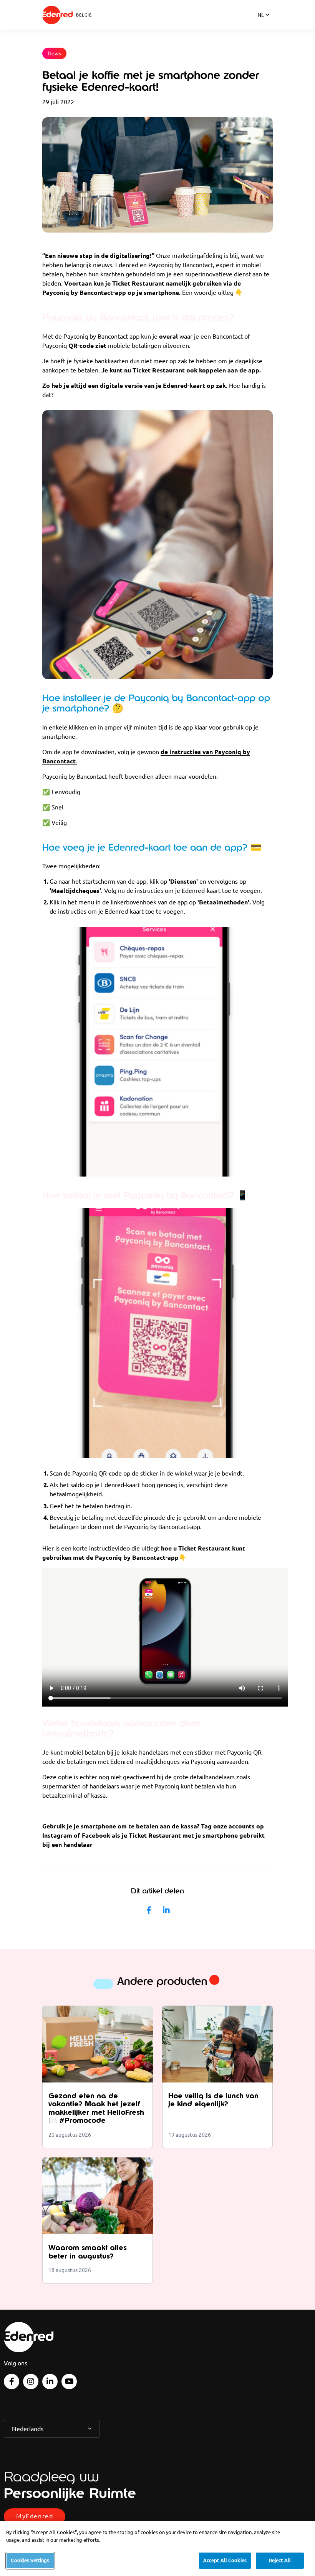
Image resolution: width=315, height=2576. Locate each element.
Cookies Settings (30, 2560)
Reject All (280, 2560)
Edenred (58, 15)
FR (261, 25)
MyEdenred (35, 2516)
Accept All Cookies (225, 2560)
